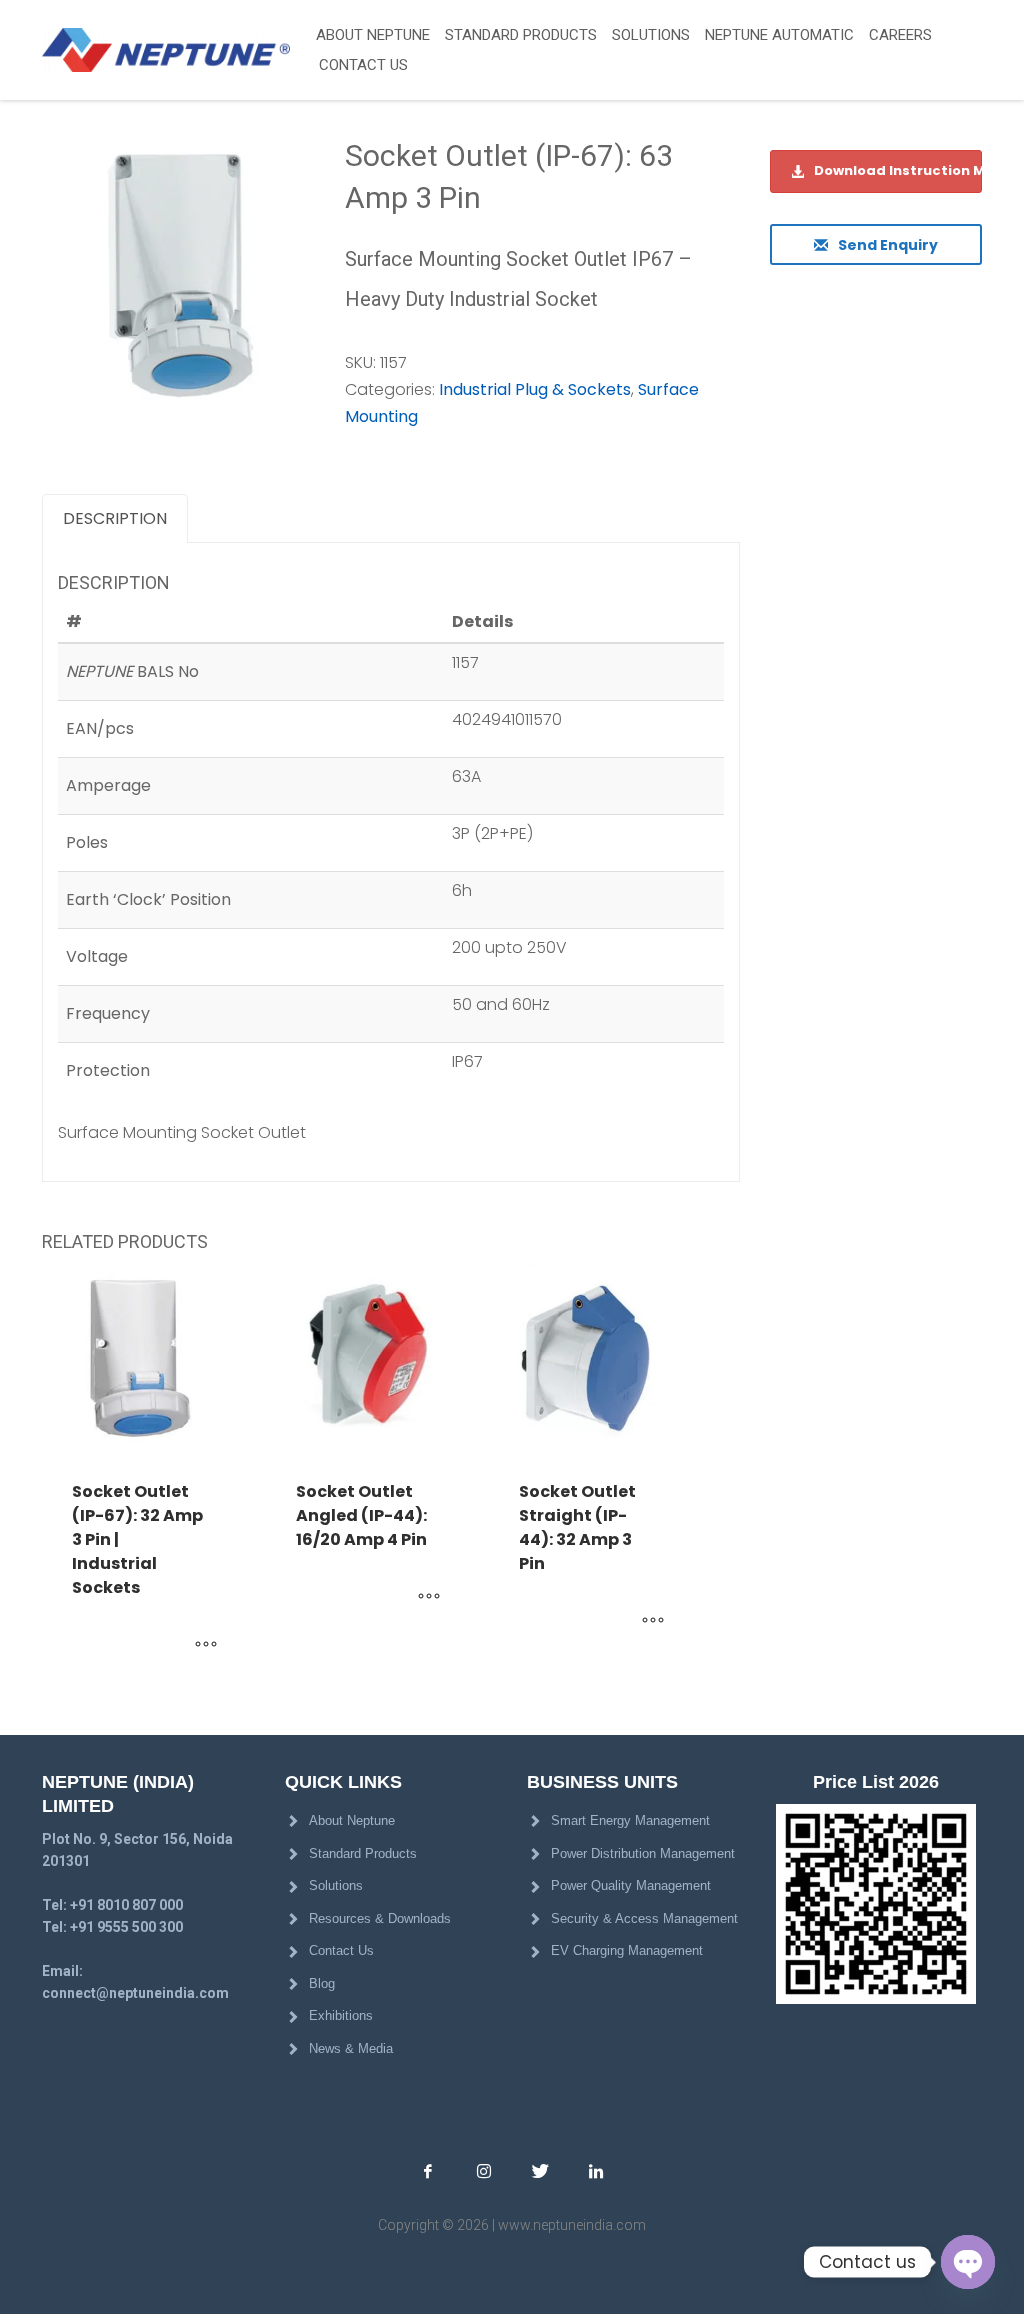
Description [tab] (115, 518)
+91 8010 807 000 (126, 1905)
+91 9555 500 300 (126, 1927)
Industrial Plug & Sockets (535, 389)
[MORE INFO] (206, 1645)
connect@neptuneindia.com (135, 1993)
